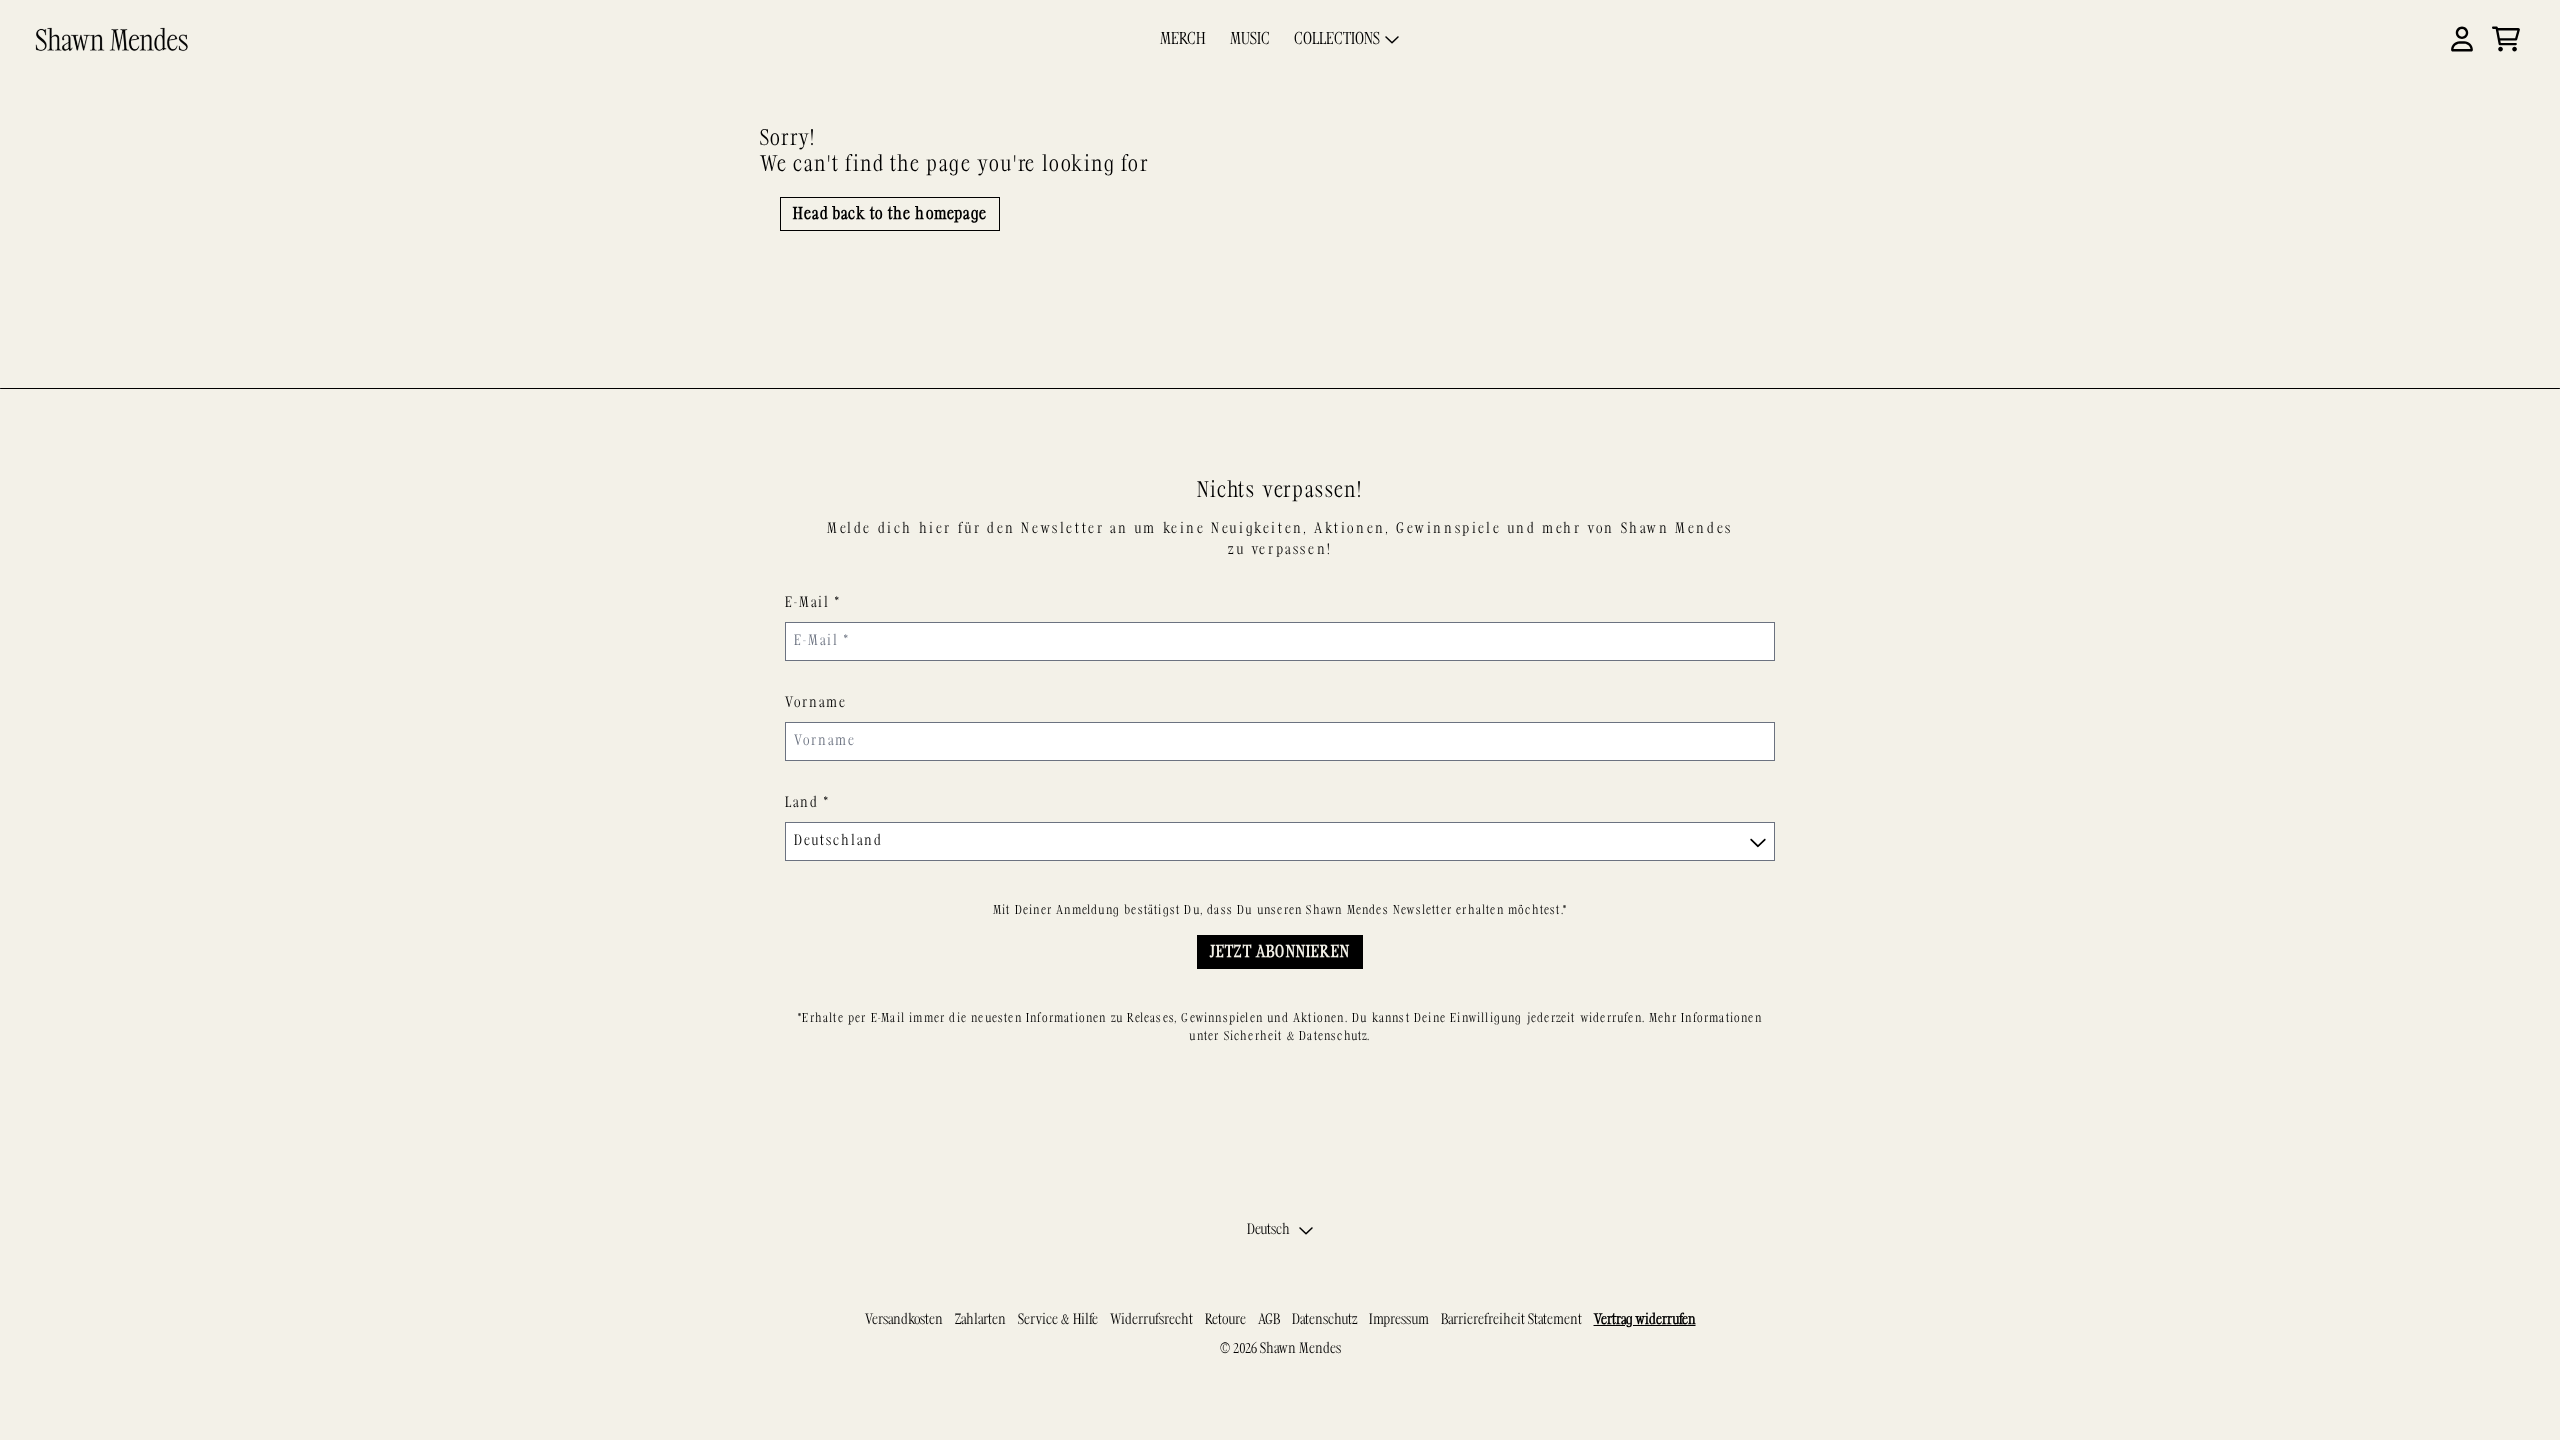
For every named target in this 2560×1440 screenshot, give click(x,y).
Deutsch (1268, 1230)
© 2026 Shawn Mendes (1280, 1349)
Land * (807, 803)
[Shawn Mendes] (112, 39)
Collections (1337, 39)
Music (1250, 39)
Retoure (1225, 1320)
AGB (1269, 1320)
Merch (1183, 39)
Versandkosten (904, 1320)
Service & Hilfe (1058, 1320)
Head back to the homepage (890, 214)
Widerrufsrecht (1151, 1320)
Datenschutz (1324, 1320)
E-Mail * (813, 603)
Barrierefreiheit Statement (1511, 1320)
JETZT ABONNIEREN (1280, 952)
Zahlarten (980, 1320)
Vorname (816, 703)
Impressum (1399, 1320)
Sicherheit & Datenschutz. (1297, 1036)
